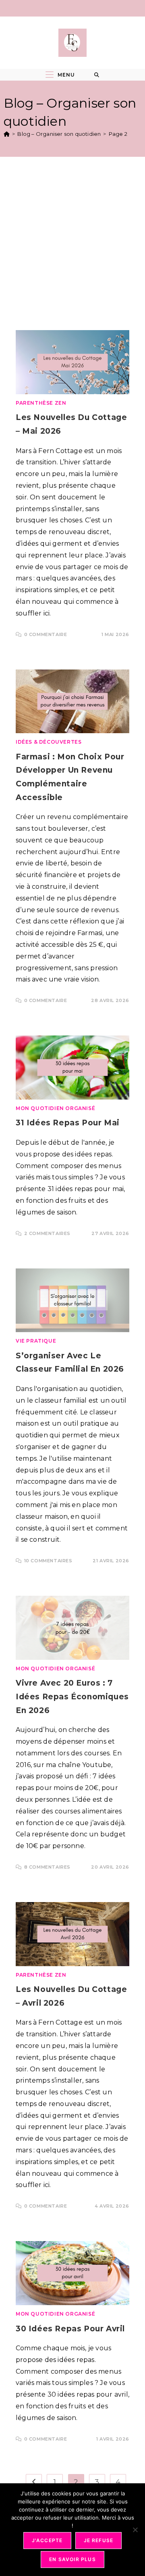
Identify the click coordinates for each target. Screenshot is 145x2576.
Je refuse (99, 2540)
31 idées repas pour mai (68, 1123)
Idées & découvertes (49, 742)
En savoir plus (72, 2559)
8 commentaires (47, 1867)
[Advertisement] (72, 241)
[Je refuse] (135, 2530)
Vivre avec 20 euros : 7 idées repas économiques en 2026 (72, 1697)
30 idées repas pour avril (70, 2329)
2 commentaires (47, 1233)
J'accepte (47, 2540)
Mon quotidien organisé (55, 1108)
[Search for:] (97, 75)
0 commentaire (46, 634)
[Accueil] (7, 134)
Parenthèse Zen (41, 403)
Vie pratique (36, 1341)
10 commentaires (48, 1561)
